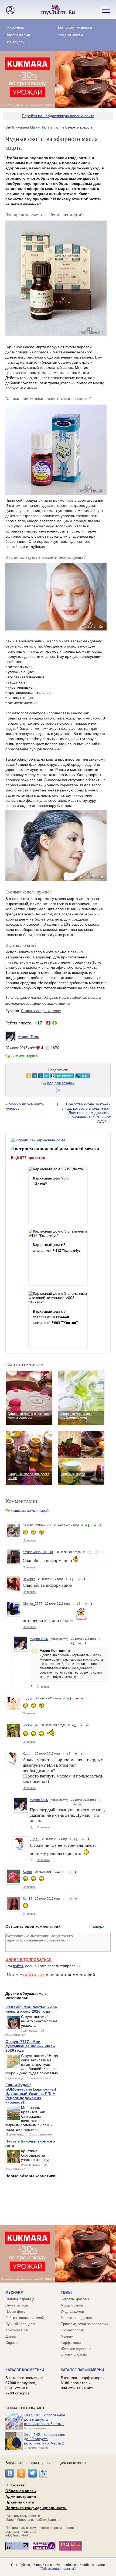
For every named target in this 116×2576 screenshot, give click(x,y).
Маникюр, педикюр (75, 28)
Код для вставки (61, 1083)
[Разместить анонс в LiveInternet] (45, 1076)
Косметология (72, 2330)
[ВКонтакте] (10, 2473)
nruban (28, 1698)
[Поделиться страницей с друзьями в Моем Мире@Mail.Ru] (23, 1076)
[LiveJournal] (44, 2473)
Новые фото (15, 2311)
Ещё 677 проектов (28, 1157)
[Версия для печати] (58, 1091)
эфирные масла (28, 998)
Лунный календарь (21, 2324)
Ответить (29, 1540)
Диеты (11, 2336)
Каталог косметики (25, 2370)
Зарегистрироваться (28, 1959)
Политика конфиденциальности (36, 2508)
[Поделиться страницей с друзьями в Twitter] (29, 1076)
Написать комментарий (30, 1511)
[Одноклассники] (21, 2473)
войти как (35, 1975)
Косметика (15, 28)
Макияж (67, 2336)
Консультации (17, 2330)
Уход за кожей (70, 35)
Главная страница (20, 2299)
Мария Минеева (18, 2520)
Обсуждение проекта (58, 2569)
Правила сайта (20, 2502)
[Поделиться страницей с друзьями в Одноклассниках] (12, 1076)
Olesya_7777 (33, 1604)
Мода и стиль (72, 2305)
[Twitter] (32, 2473)
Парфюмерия (18, 35)
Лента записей (17, 2305)
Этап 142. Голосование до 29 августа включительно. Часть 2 (45, 2439)
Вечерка (29, 1579)
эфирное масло (57, 998)
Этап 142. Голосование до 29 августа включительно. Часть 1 (45, 2419)
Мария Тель (40, 127)
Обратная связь (21, 2491)
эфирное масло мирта (51, 1003)
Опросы (12, 2343)
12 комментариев (24, 1056)
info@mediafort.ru (18, 2535)
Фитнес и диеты (74, 2355)
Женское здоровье (76, 2349)
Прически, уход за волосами (84, 2324)
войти (18, 1966)
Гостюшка (30, 1725)
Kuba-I (28, 1754)
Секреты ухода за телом (41, 1011)
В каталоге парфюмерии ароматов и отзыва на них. (83, 2383)
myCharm (14, 2293)
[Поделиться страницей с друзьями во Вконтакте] (18, 1076)
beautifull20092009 (37, 1525)
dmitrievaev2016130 (38, 1552)
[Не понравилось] (95, 1525)
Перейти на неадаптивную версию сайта (58, 116)
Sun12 (28, 1899)
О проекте (15, 2485)
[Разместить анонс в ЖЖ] (65, 1076)
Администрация (21, 2496)
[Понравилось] (100, 1525)
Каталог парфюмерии (82, 2370)
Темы (66, 2293)
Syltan (27, 1872)
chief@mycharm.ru (46, 2520)
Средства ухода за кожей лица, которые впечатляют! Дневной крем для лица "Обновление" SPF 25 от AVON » (86, 1113)
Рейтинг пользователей (25, 2318)
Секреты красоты (79, 127)
